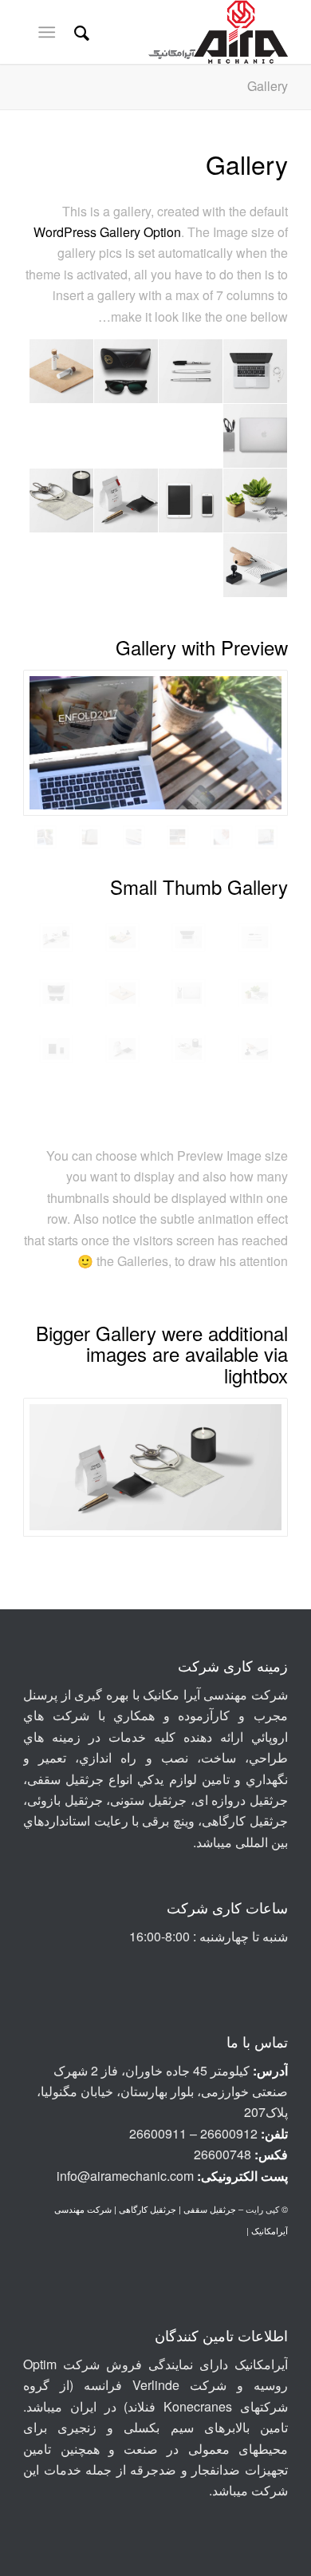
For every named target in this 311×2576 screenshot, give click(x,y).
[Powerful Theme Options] (90, 837)
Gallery (268, 86)
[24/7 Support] (134, 837)
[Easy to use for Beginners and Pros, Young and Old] (221, 837)
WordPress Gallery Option (107, 232)
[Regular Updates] (155, 743)
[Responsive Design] (177, 837)
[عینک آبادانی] (56, 993)
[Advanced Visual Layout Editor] (266, 837)
